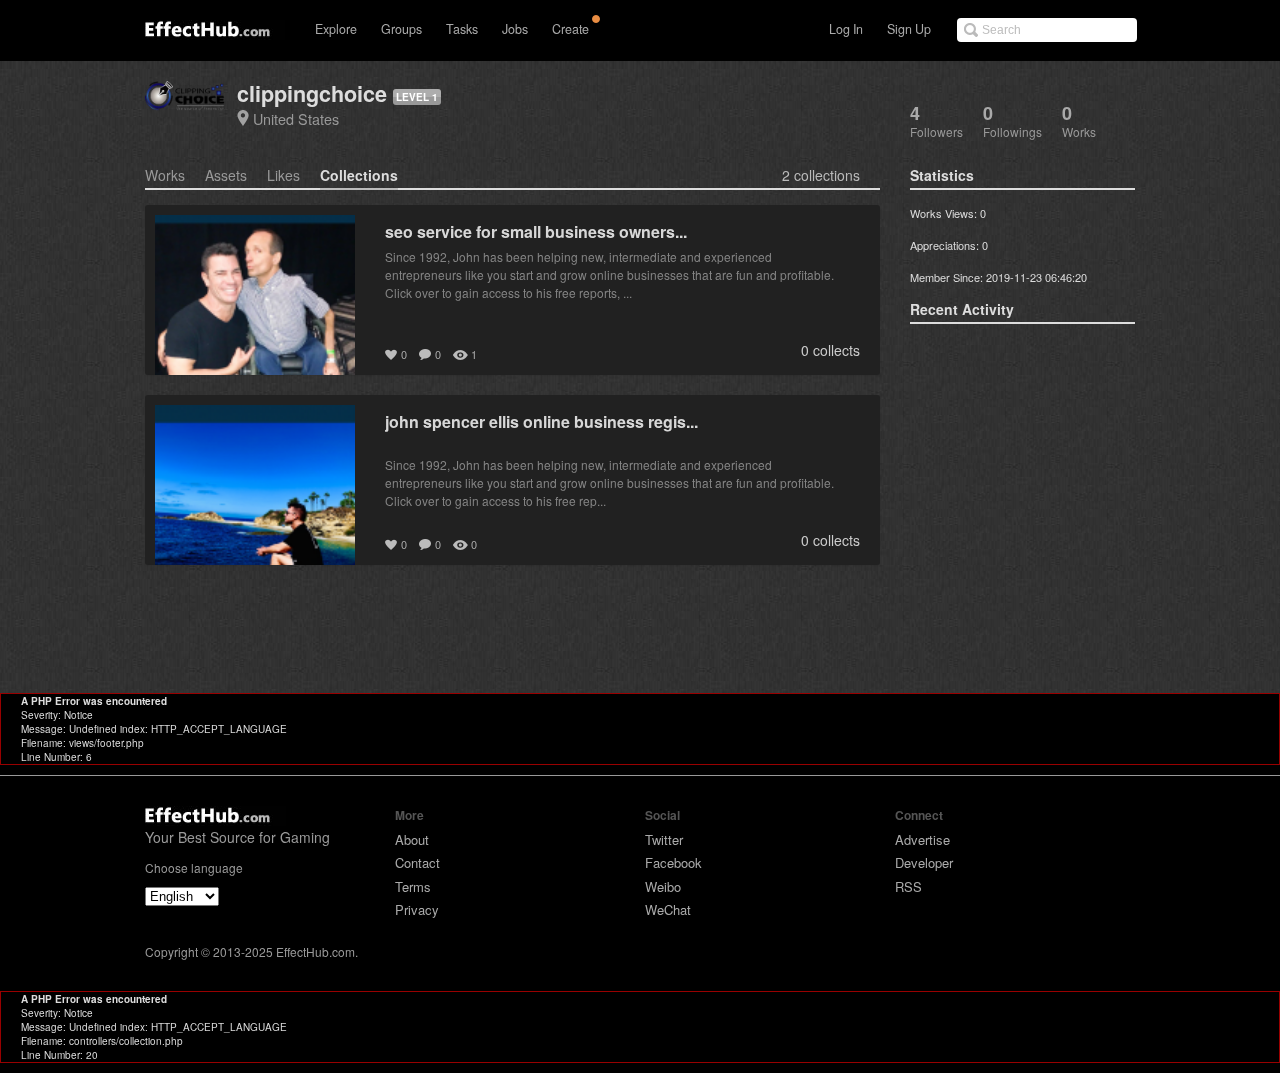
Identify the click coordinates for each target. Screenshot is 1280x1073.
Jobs (515, 29)
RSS (908, 886)
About (412, 839)
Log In (846, 29)
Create (570, 29)
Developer (924, 862)
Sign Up (909, 29)
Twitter (664, 839)
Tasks (462, 29)
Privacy (417, 909)
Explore (336, 29)
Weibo (663, 886)
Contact (417, 862)
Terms (413, 886)
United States (296, 118)
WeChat (668, 909)
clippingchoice (312, 93)
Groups (401, 29)
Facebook (673, 862)
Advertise (922, 839)
